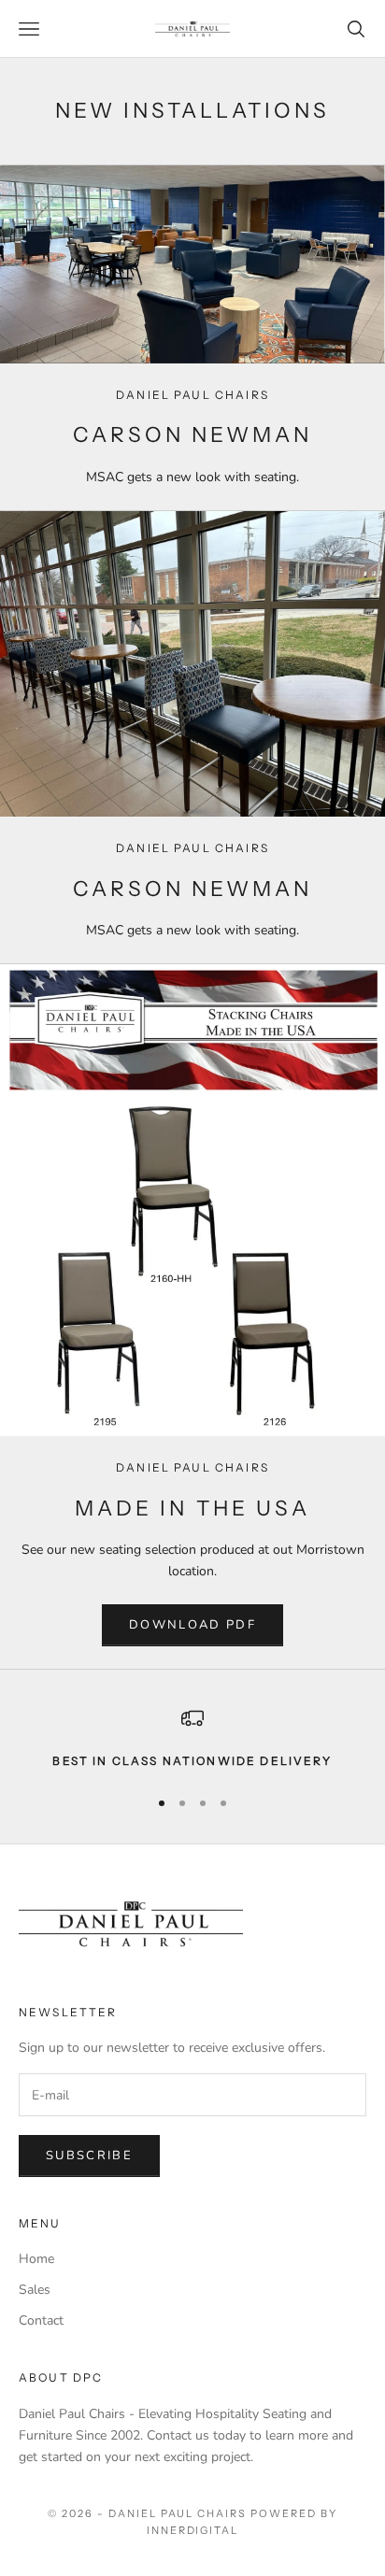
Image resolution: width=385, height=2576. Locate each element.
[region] (192, 1739)
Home (36, 2259)
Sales (35, 2290)
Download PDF (192, 1625)
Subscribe (89, 2156)
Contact (41, 2320)
